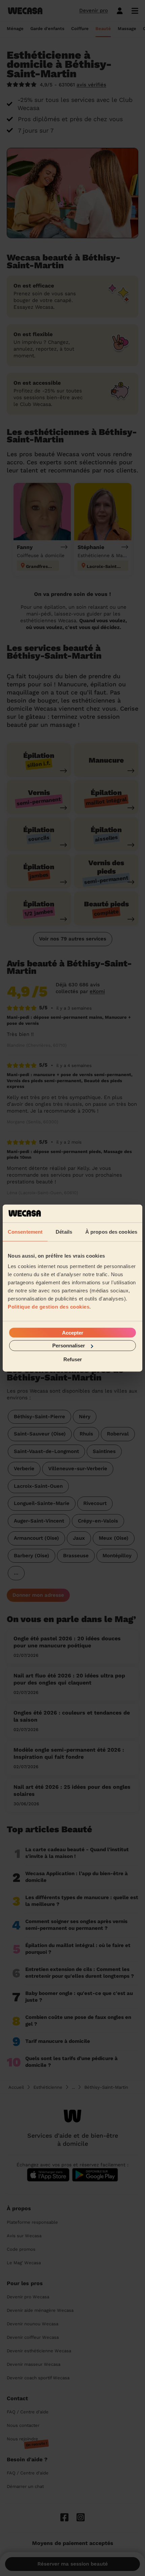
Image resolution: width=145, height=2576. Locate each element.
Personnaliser (69, 1346)
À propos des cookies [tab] (111, 1231)
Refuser (73, 1359)
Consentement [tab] (25, 1231)
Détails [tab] (64, 1231)
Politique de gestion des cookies (49, 1307)
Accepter (73, 1333)
